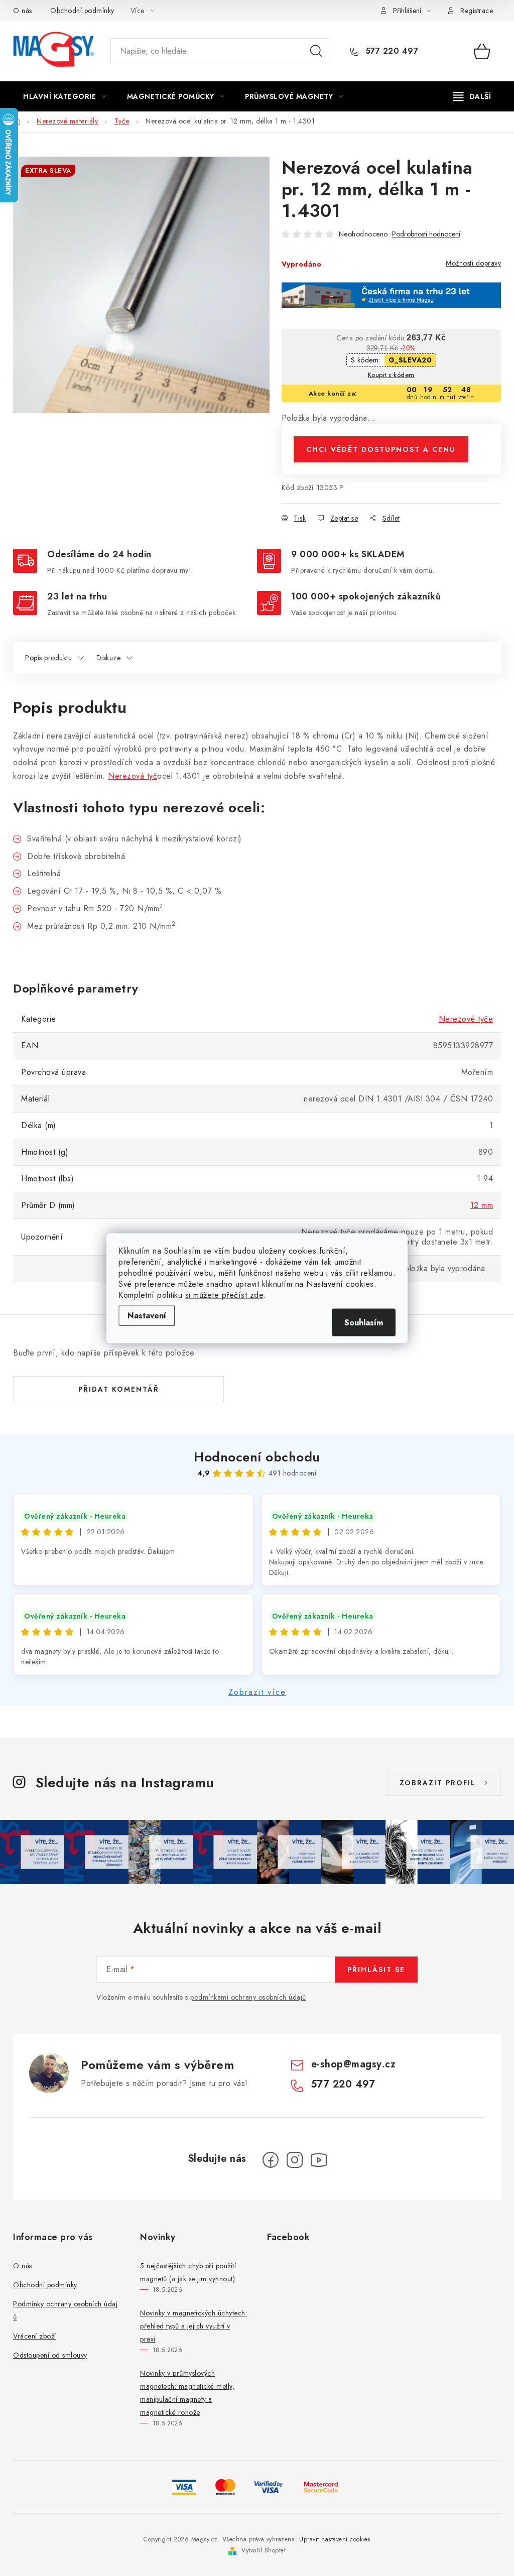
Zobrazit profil (438, 1783)
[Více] (472, 96)
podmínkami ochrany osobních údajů (248, 1997)
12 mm (482, 1205)
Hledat (316, 51)
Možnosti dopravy (473, 263)
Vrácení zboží (35, 2336)
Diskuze (109, 658)
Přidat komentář (119, 1389)
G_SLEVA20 (410, 360)
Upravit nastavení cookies (335, 2539)
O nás (23, 11)
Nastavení (147, 1315)
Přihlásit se (376, 1970)
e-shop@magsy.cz (354, 2064)
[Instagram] (295, 2160)
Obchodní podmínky (82, 11)
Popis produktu (48, 658)
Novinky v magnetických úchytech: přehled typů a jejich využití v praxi (194, 2326)
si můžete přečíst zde (224, 1295)
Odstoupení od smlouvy (50, 2355)
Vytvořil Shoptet (264, 2550)
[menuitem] (65, 96)
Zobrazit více (257, 1692)
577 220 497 (390, 51)
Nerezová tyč (133, 776)
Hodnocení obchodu (257, 1457)
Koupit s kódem (391, 375)
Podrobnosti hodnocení (426, 234)
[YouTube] (319, 2160)
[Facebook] (271, 2160)
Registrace (477, 11)
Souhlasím (364, 1322)
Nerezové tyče (466, 1019)
